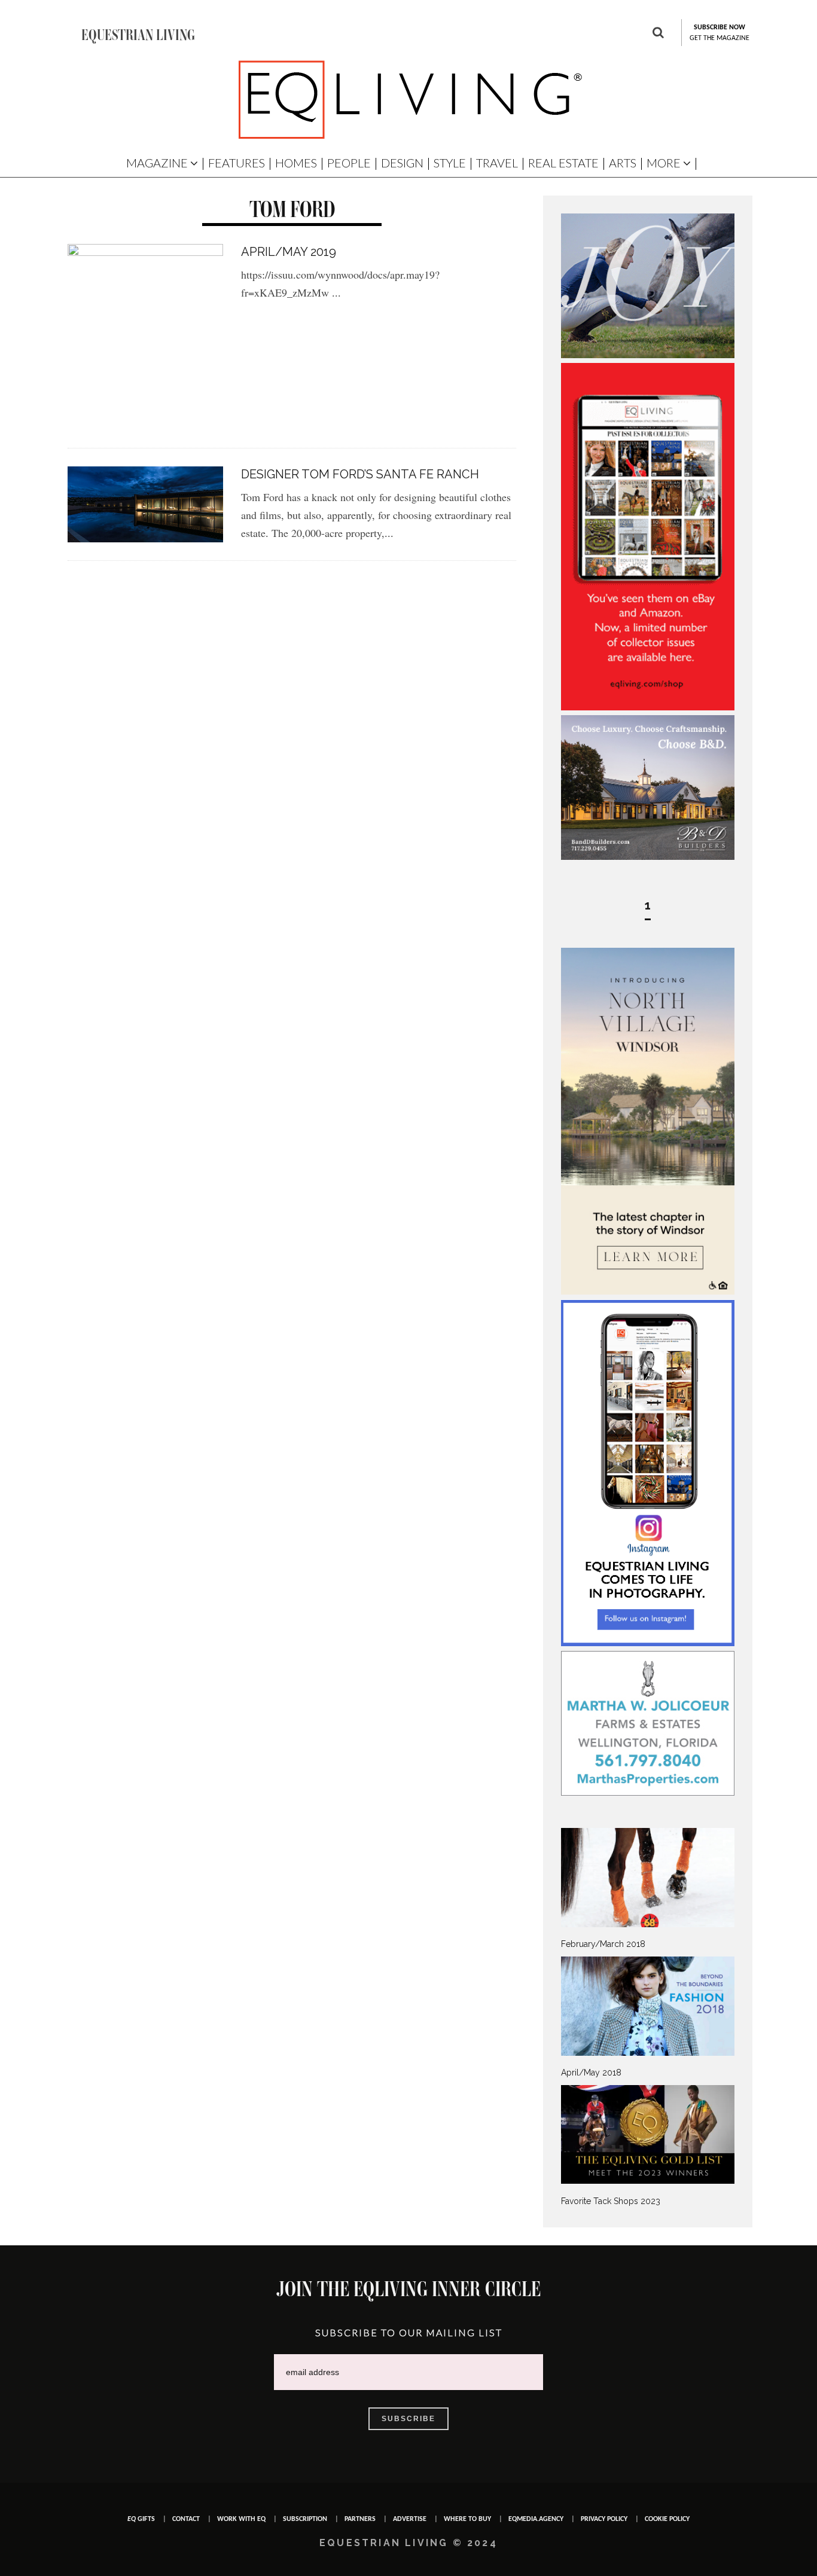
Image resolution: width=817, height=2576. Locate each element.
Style (450, 163)
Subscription (305, 2519)
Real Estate (563, 163)
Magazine (157, 163)
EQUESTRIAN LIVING (138, 35)
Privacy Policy (604, 2519)
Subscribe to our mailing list (409, 2332)
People (349, 163)
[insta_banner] (648, 1643)
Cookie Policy (667, 2519)
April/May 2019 (289, 252)
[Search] (658, 34)
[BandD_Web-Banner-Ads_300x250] (648, 857)
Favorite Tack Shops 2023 (611, 2201)
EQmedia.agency (536, 2519)
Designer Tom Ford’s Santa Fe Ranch (360, 474)
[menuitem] (648, 1889)
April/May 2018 (591, 2073)
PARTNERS (360, 2519)
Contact (186, 2519)
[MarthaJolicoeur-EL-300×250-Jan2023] (648, 1793)
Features (237, 163)
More (664, 163)
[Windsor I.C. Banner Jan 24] (648, 1292)
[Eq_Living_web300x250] (648, 355)
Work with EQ (241, 2519)
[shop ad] (648, 707)
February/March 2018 (603, 1944)
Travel (497, 163)
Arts (623, 163)
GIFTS (141, 2519)
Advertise (410, 2519)
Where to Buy (467, 2519)
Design (402, 163)
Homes (296, 163)
